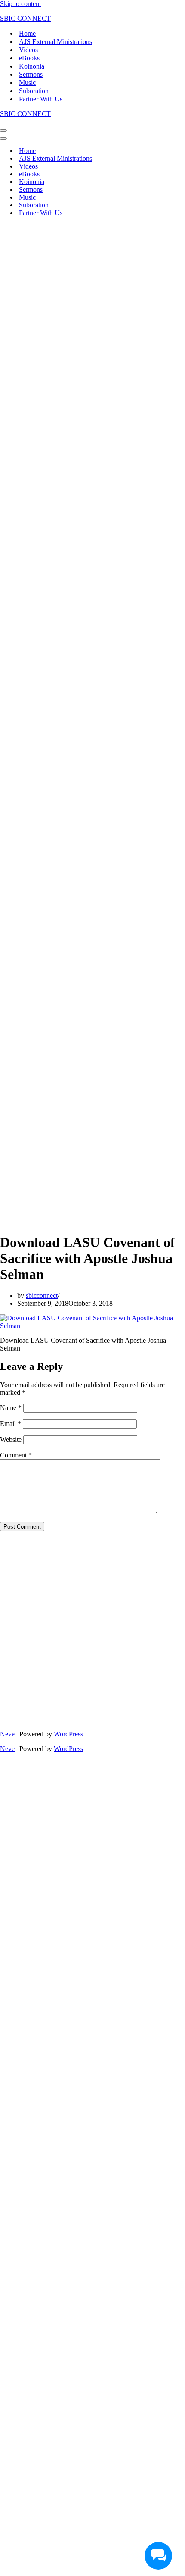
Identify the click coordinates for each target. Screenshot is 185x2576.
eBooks (29, 58)
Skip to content (20, 4)
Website (11, 1440)
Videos (28, 50)
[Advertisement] (92, 316)
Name (11, 1408)
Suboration (34, 91)
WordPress (68, 1734)
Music (27, 83)
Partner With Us (41, 99)
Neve (7, 1734)
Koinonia (32, 66)
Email (11, 1424)
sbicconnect (42, 1296)
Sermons (31, 74)
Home (27, 33)
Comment (16, 1455)
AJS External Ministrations (55, 42)
